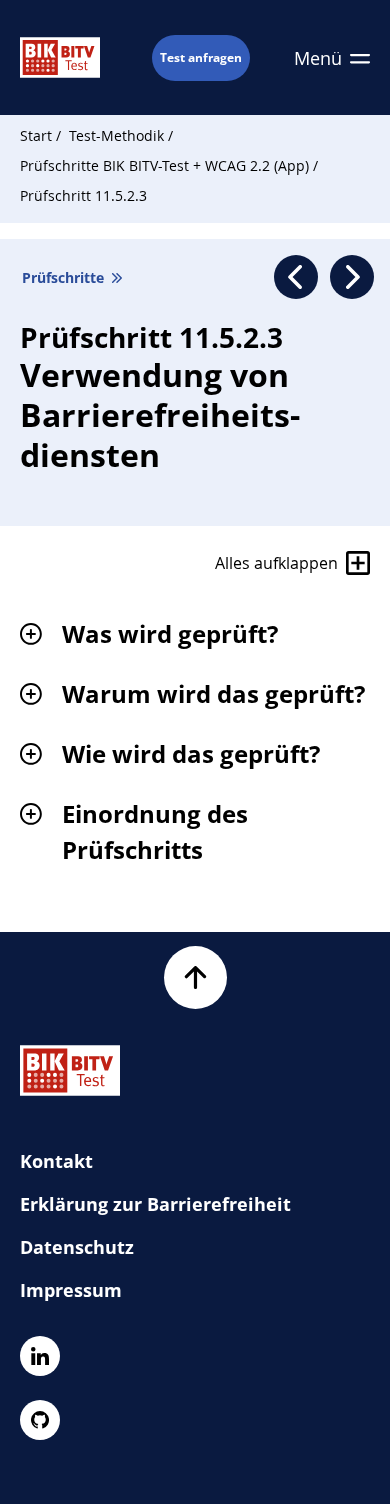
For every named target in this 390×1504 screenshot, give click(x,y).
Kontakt (56, 1161)
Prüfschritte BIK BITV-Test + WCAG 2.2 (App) (166, 165)
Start (36, 135)
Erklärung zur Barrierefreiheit (155, 1204)
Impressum (71, 1290)
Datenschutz (77, 1247)
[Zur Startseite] (60, 57)
